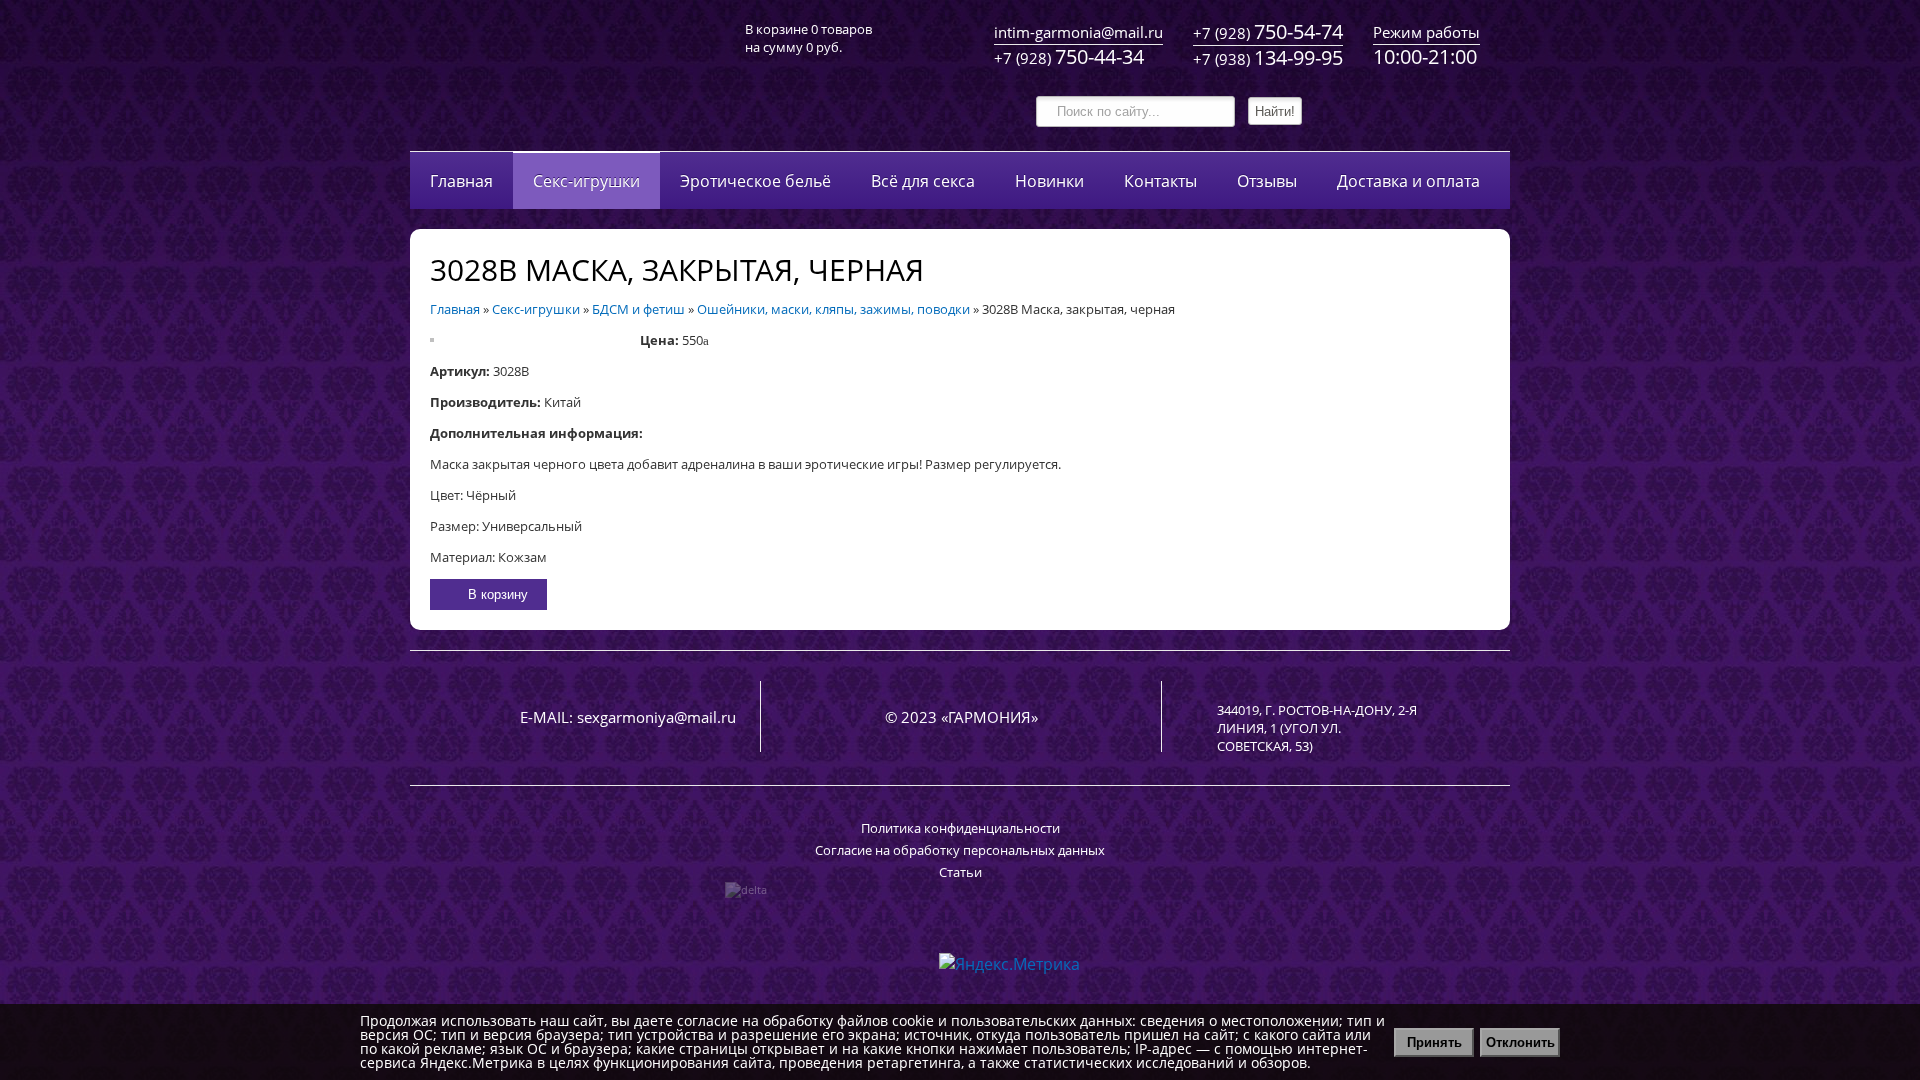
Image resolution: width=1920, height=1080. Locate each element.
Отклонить (1520, 1042)
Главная (461, 181)
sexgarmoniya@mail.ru (656, 717)
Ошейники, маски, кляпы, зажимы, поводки (833, 309)
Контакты (1160, 181)
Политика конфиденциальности (960, 828)
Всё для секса (923, 181)
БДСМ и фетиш (638, 309)
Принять (1434, 1042)
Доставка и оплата (1408, 181)
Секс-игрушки (586, 181)
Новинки (1049, 181)
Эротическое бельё (755, 181)
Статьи (960, 872)
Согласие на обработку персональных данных (960, 850)
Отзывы (1267, 181)
